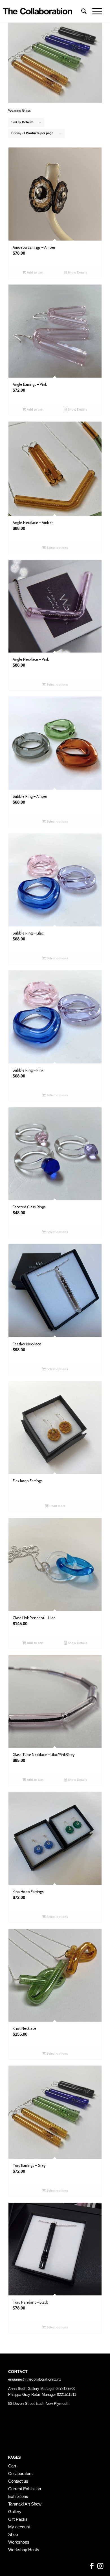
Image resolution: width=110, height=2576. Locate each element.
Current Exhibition (25, 2489)
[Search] (81, 11)
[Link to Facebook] (92, 2566)
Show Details (77, 272)
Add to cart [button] (35, 272)
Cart (12, 2466)
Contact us (18, 2481)
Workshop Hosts (24, 2550)
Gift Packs (18, 2519)
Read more (57, 1506)
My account (19, 2527)
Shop (13, 2534)
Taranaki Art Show (25, 2504)
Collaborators (20, 2473)
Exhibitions (18, 2496)
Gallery (15, 2512)
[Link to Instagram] (100, 2566)
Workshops (19, 2542)
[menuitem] (81, 11)
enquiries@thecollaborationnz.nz (35, 2379)
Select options (57, 548)
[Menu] (94, 11)
